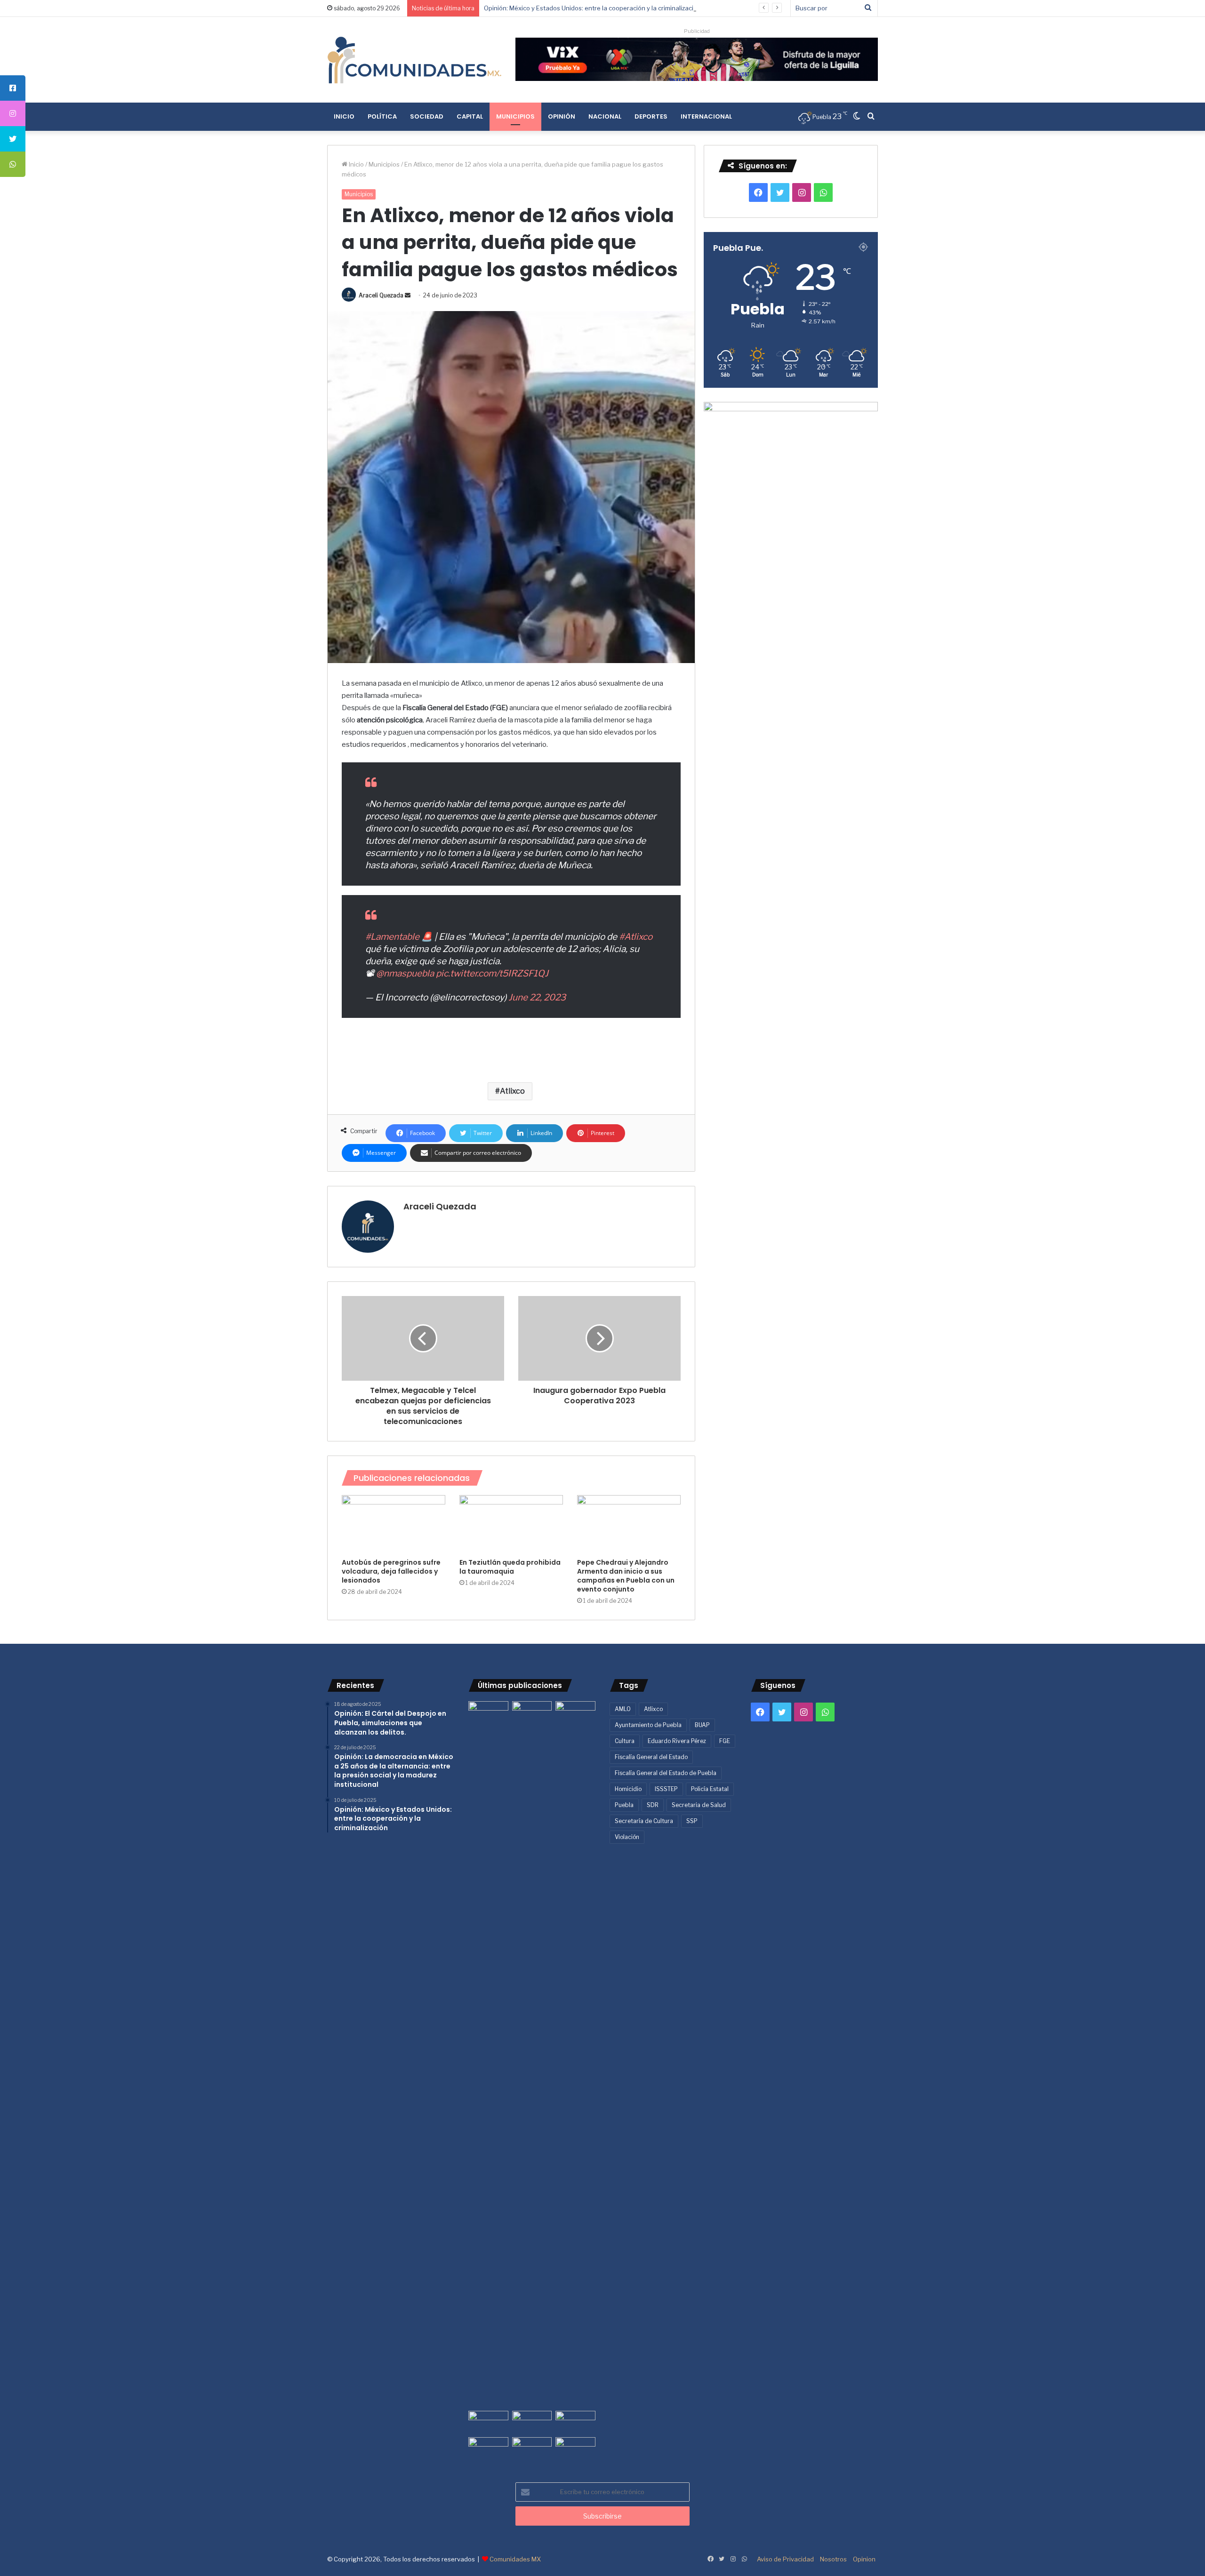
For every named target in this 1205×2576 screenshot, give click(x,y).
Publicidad (697, 31)
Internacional (706, 116)
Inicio (344, 116)
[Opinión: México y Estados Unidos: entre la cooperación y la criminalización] (575, 1712)
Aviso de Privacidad (785, 2559)
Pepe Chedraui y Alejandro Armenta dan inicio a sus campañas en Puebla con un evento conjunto (626, 1576)
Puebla (624, 1805)
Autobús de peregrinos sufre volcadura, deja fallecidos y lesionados (391, 1571)
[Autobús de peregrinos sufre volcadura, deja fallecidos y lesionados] (394, 1524)
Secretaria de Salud (699, 1805)
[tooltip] (13, 88)
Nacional (605, 116)
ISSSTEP (666, 1789)
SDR (653, 1805)
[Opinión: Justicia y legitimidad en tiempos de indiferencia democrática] (488, 2422)
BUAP (702, 1725)
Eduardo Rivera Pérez (677, 1741)
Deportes (651, 116)
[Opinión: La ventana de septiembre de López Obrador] (575, 2422)
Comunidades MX (515, 2559)
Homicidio (628, 1789)
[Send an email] (408, 295)
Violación (627, 1837)
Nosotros (833, 2559)
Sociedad (427, 116)
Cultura (625, 1741)
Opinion (864, 2559)
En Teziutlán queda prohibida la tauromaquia (510, 1567)
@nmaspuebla (405, 973)
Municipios (515, 116)
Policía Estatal (710, 1789)
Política (382, 116)
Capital (470, 116)
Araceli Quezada (381, 295)
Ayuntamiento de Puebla (648, 1725)
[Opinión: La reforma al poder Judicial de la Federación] (532, 2448)
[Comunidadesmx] (414, 60)
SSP (692, 1821)
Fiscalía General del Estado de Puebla (666, 1773)
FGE (725, 1741)
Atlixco (512, 1091)
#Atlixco (636, 937)
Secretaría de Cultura (644, 1821)
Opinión (562, 116)
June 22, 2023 (537, 997)
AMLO (623, 1709)
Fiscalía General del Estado (651, 1757)
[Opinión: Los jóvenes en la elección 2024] (488, 2448)
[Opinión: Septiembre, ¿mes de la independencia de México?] (532, 2422)
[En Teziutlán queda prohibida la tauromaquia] (511, 1524)
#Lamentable (392, 937)
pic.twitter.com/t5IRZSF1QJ (492, 973)
